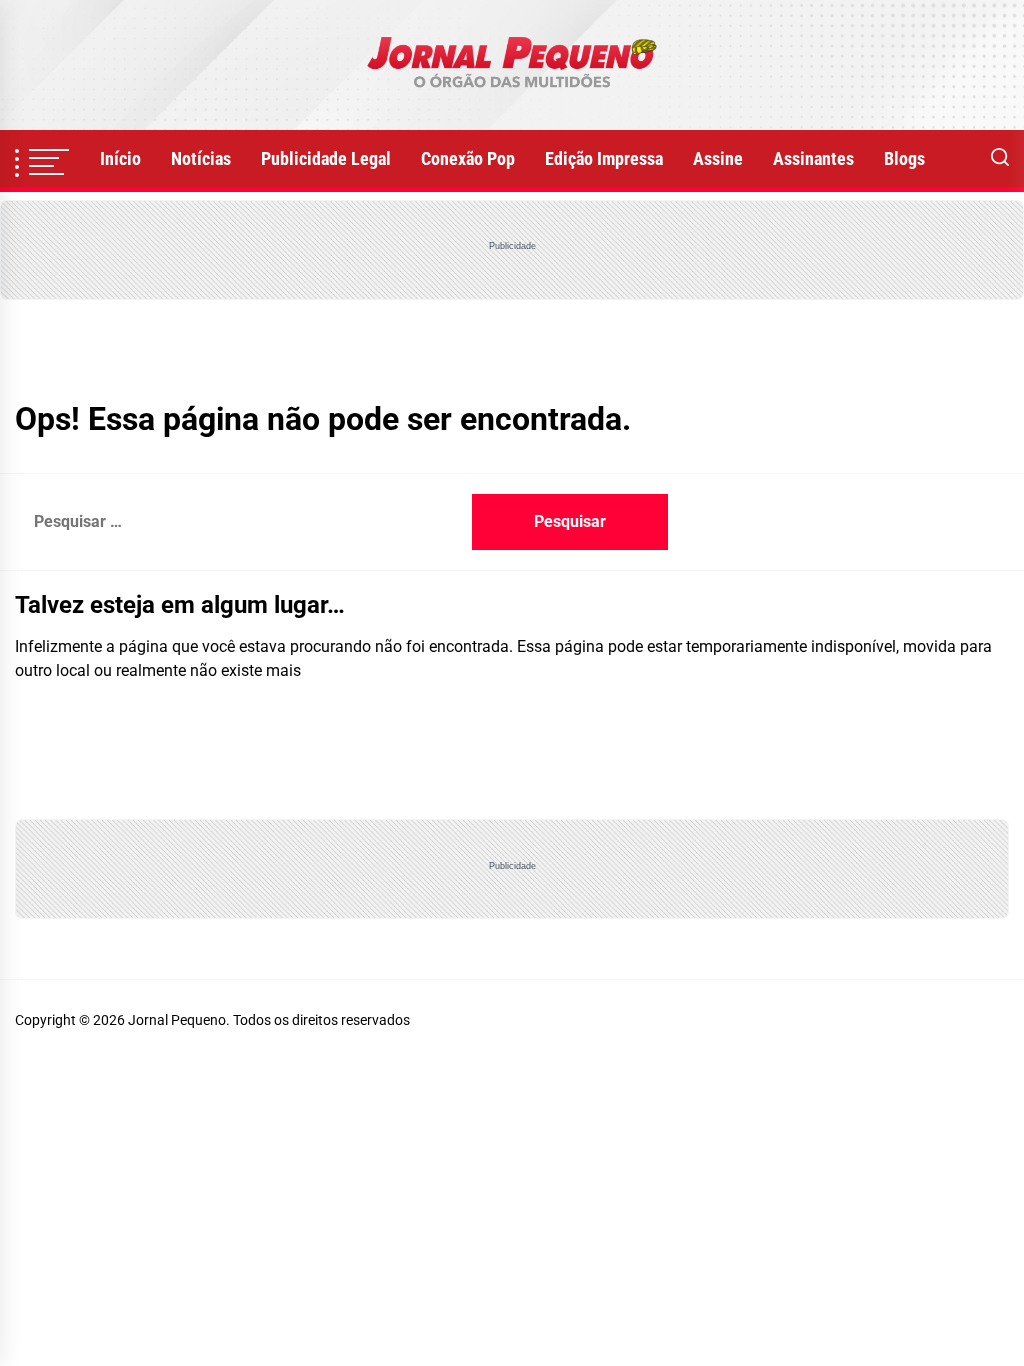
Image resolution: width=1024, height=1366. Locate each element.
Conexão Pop (468, 158)
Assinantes (813, 158)
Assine (718, 158)
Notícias (201, 158)
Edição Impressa (604, 158)
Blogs (904, 158)
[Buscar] (1000, 159)
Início (120, 158)
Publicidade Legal (326, 158)
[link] (512, 65)
